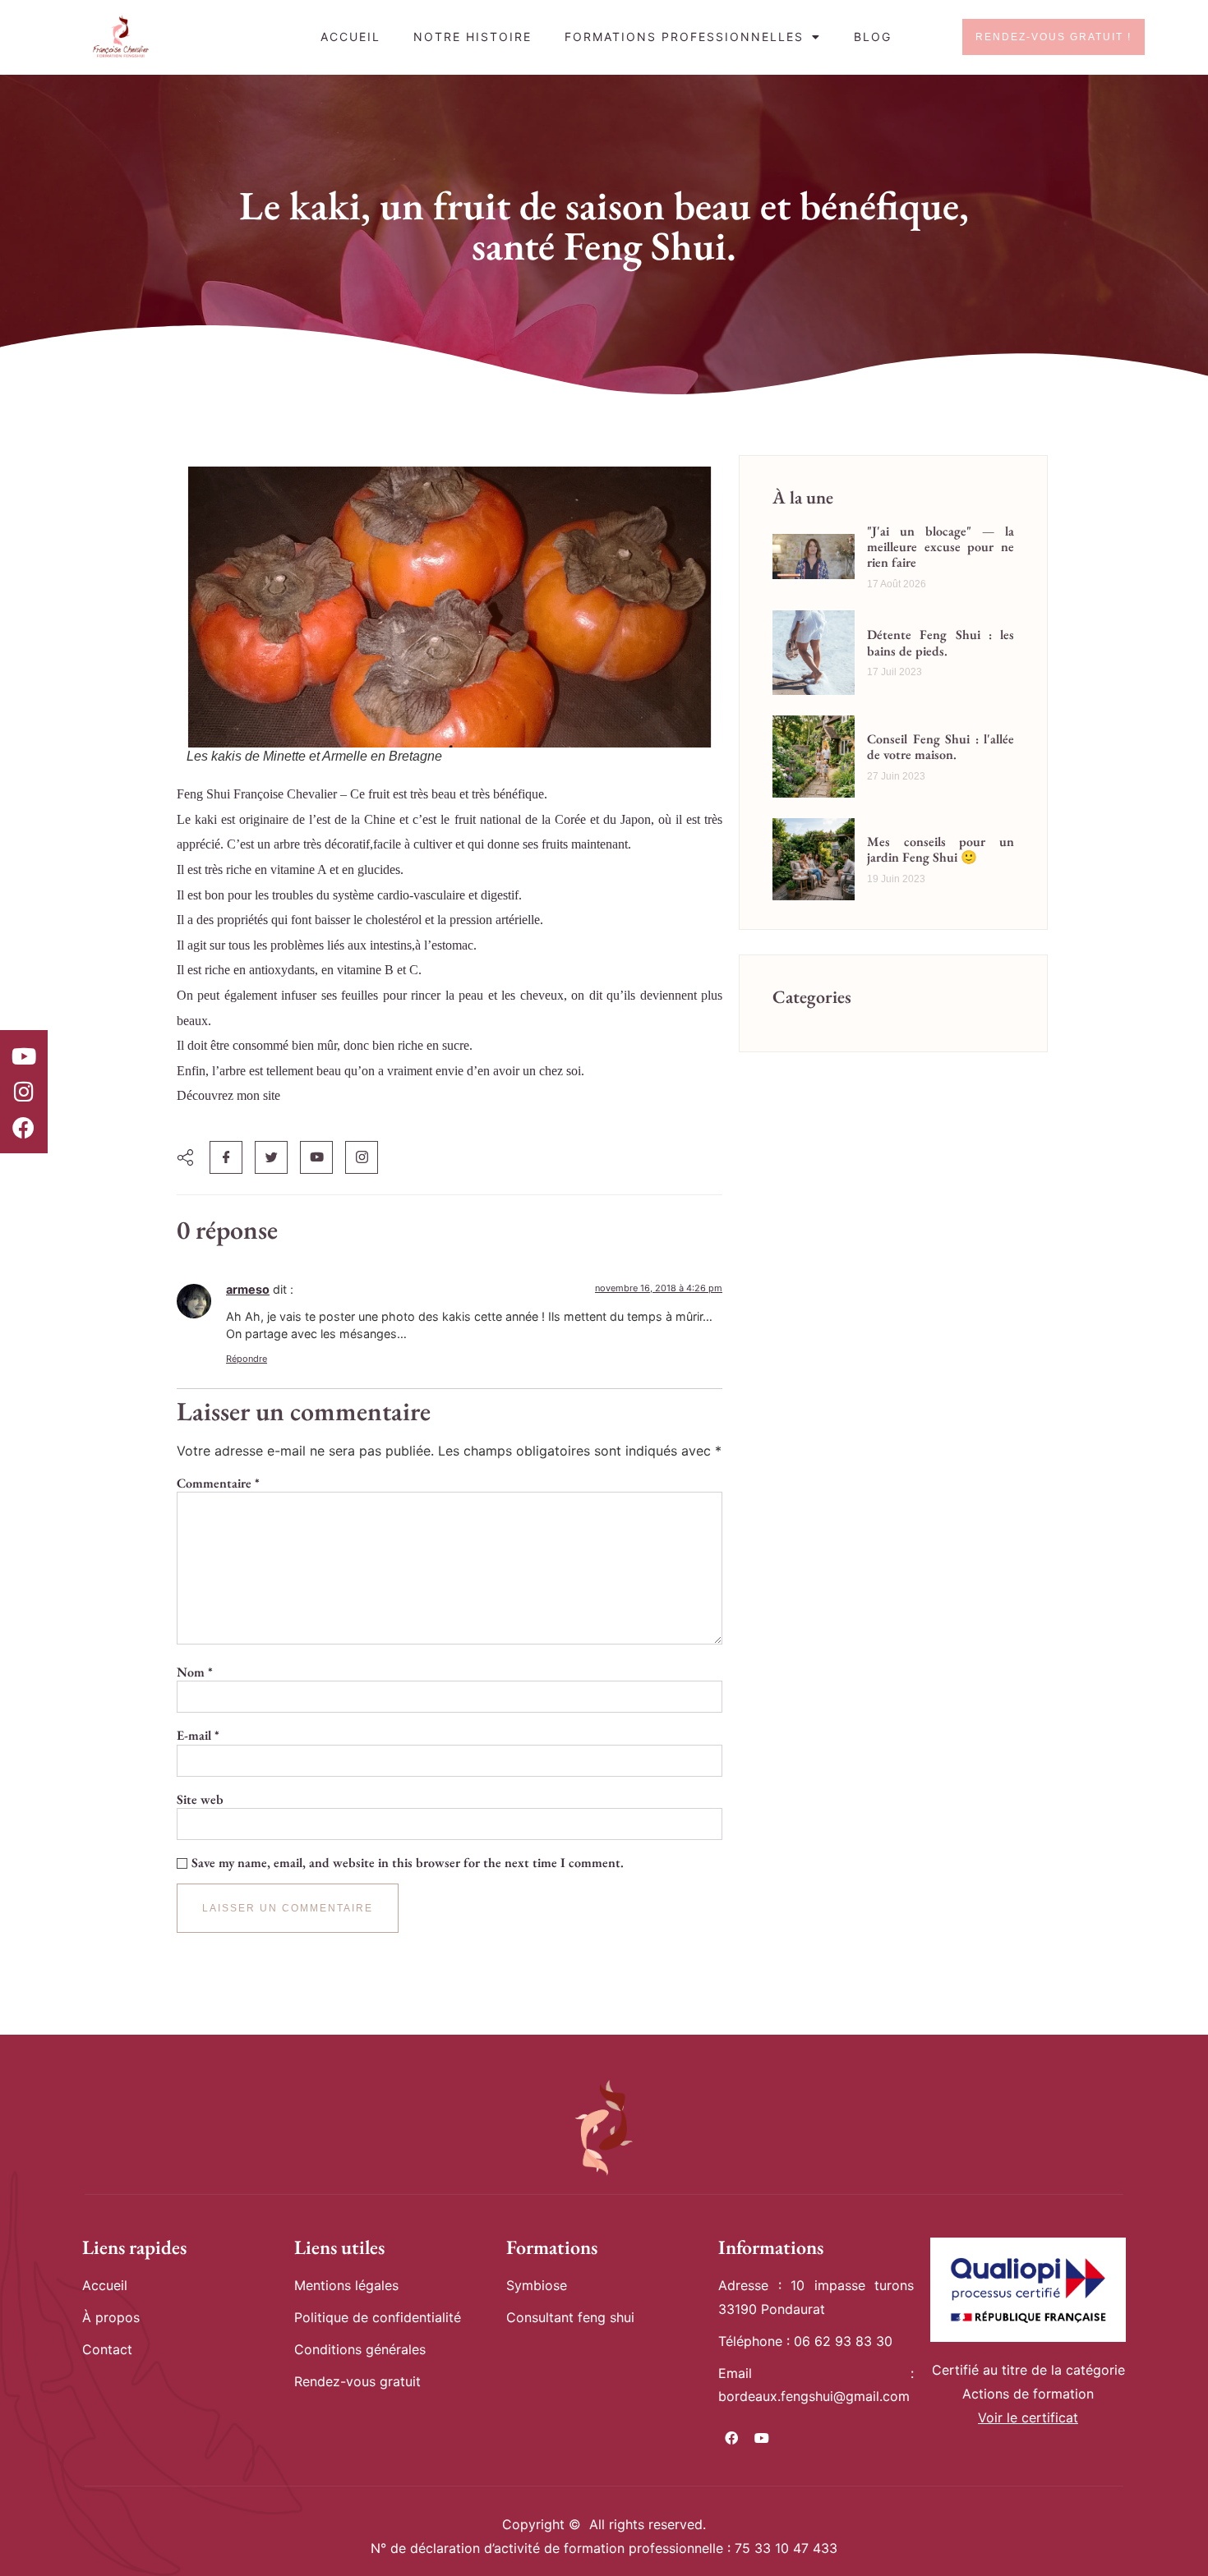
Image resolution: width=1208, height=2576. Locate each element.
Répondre (247, 1359)
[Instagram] (24, 1092)
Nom (195, 1672)
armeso (248, 1289)
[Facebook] (24, 1127)
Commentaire (218, 1483)
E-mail (198, 1736)
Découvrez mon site (228, 1095)
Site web (200, 1800)
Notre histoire (473, 37)
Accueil (350, 37)
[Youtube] (24, 1056)
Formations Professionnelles (684, 37)
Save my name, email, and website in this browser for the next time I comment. (408, 1863)
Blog (873, 37)
